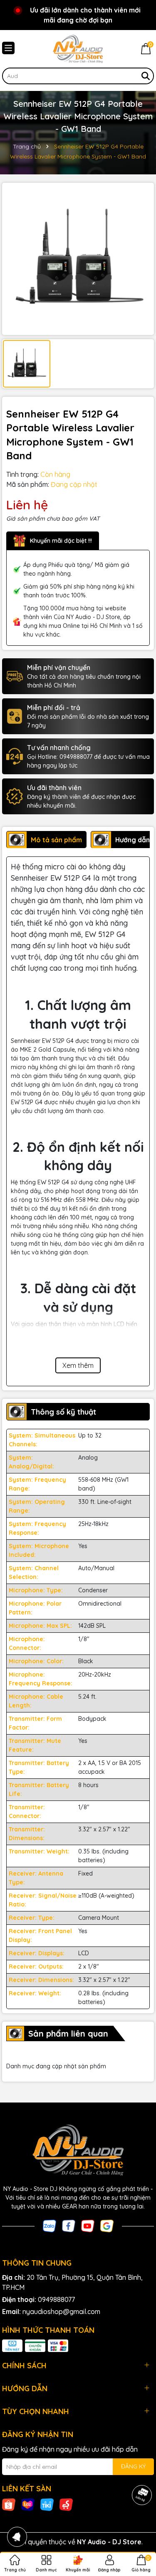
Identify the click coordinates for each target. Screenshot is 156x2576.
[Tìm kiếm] (146, 76)
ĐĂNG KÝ (133, 2466)
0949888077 (56, 2299)
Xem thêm (78, 1365)
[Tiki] (47, 2504)
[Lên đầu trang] (139, 2526)
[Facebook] (69, 2225)
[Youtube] (88, 2225)
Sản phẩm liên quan (68, 2033)
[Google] (107, 2225)
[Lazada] (28, 2504)
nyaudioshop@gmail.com (61, 2312)
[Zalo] (50, 2225)
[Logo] (78, 49)
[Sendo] (66, 2504)
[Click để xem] (78, 259)
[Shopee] (9, 2504)
